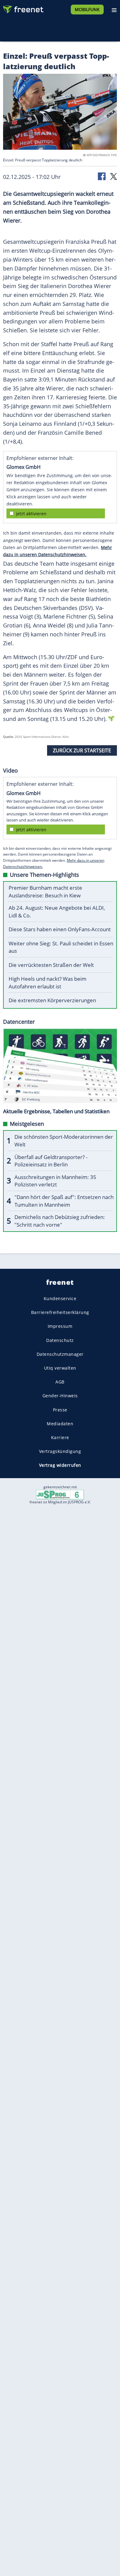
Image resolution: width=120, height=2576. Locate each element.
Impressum (60, 1326)
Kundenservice (60, 1298)
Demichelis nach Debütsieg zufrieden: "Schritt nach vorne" (60, 1221)
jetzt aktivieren (31, 514)
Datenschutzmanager (60, 1354)
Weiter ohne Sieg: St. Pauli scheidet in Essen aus (61, 947)
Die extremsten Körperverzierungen (52, 1000)
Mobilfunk (87, 9)
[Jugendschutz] (60, 1494)
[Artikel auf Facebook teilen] (102, 176)
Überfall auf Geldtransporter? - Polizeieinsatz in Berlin (51, 1161)
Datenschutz (60, 1340)
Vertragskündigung (60, 1451)
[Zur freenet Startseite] (23, 8)
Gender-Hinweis (60, 1396)
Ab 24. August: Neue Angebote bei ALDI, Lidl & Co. (57, 912)
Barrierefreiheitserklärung (60, 1312)
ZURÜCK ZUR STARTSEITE (82, 750)
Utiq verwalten (60, 1368)
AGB (60, 1382)
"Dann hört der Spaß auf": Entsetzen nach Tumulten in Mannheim (64, 1201)
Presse (60, 1409)
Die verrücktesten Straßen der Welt (51, 965)
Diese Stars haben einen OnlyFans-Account (60, 929)
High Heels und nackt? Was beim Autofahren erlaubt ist (48, 983)
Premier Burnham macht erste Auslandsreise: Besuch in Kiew (45, 892)
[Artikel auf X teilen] (114, 176)
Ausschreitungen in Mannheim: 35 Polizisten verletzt (55, 1181)
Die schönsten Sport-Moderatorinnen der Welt (64, 1141)
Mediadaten (60, 1423)
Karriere (60, 1437)
